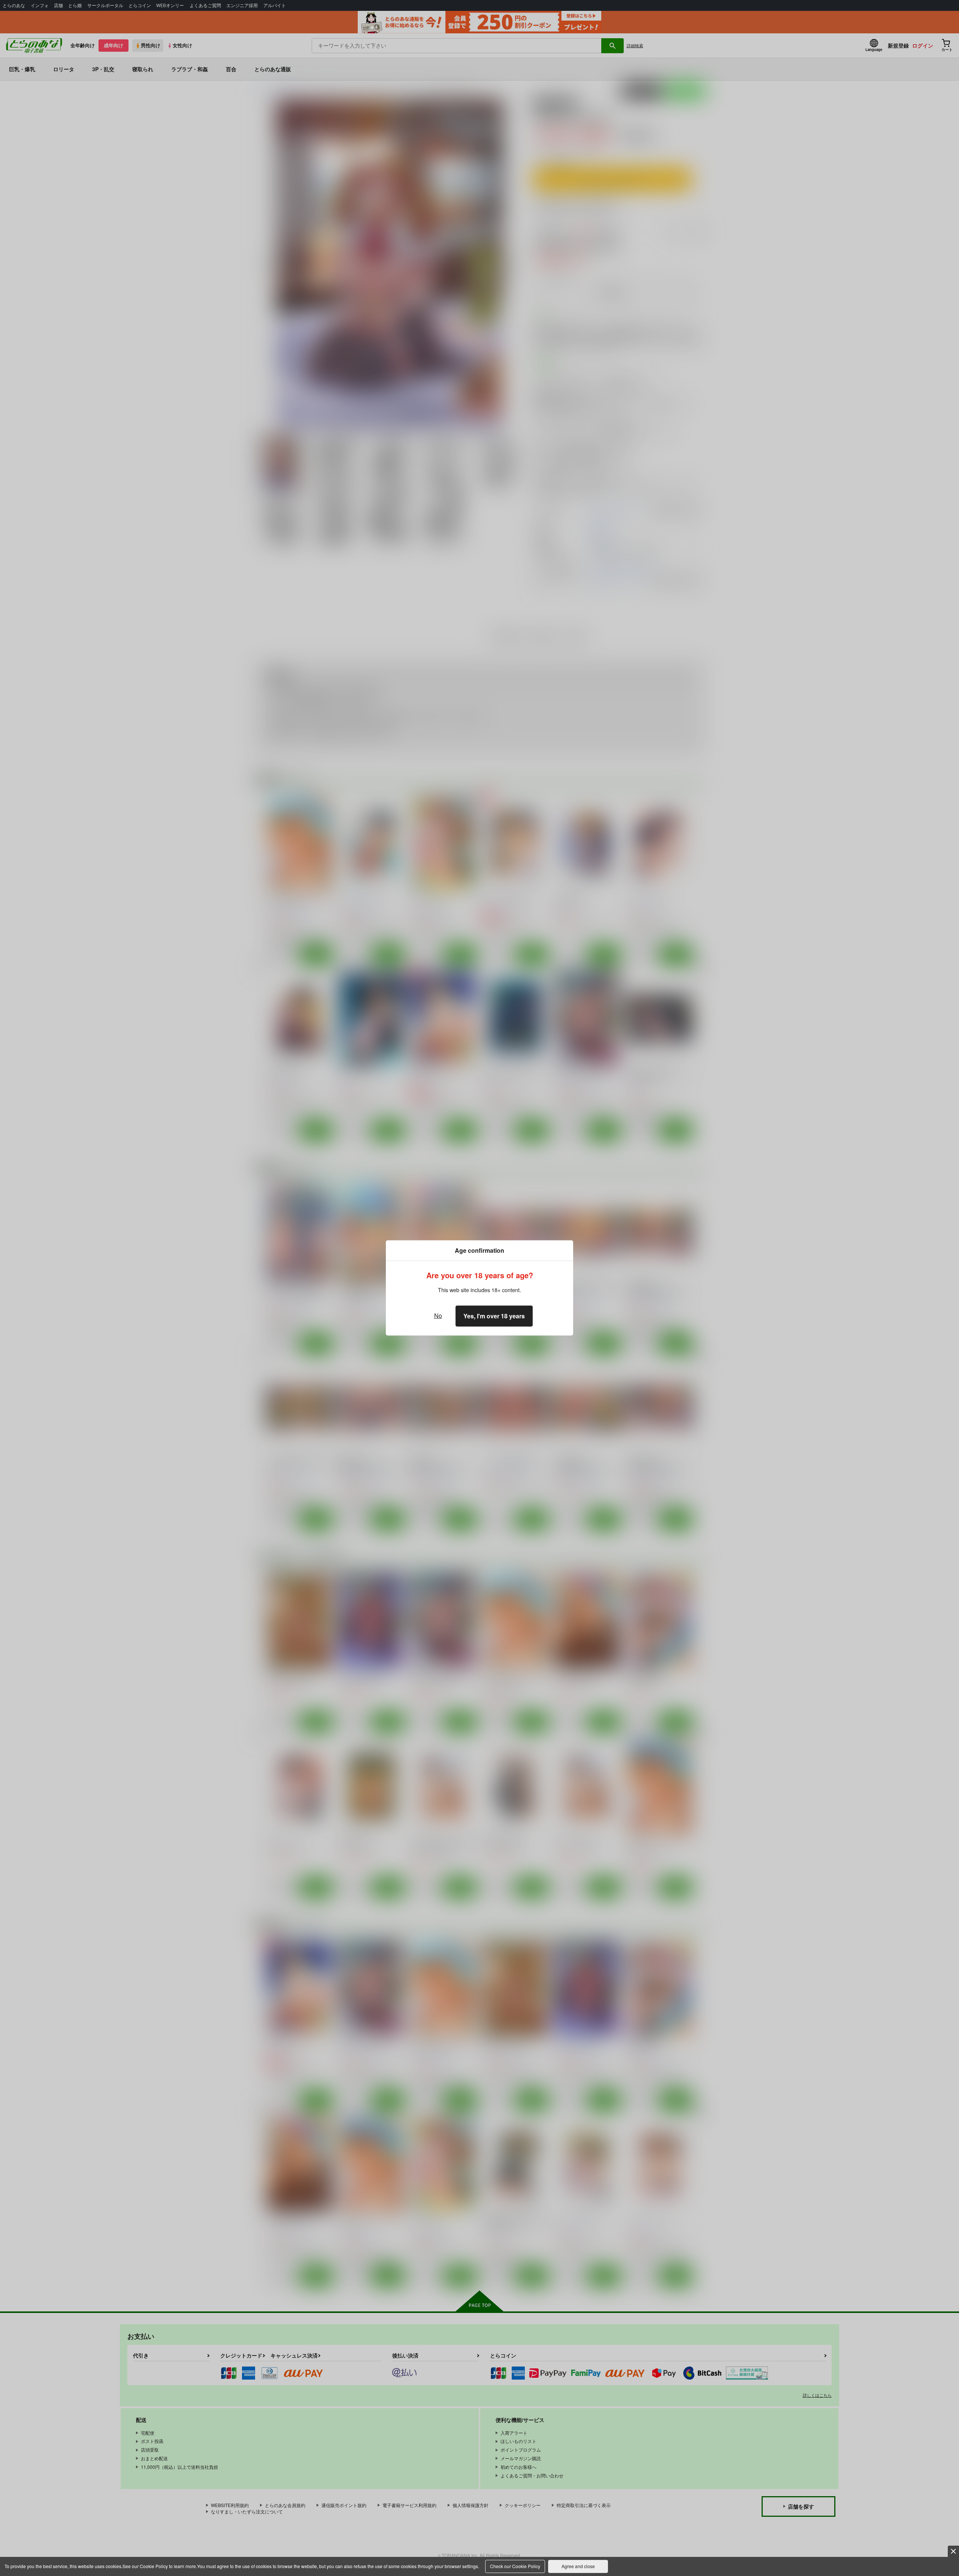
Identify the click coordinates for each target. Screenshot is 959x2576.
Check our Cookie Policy (515, 2566)
